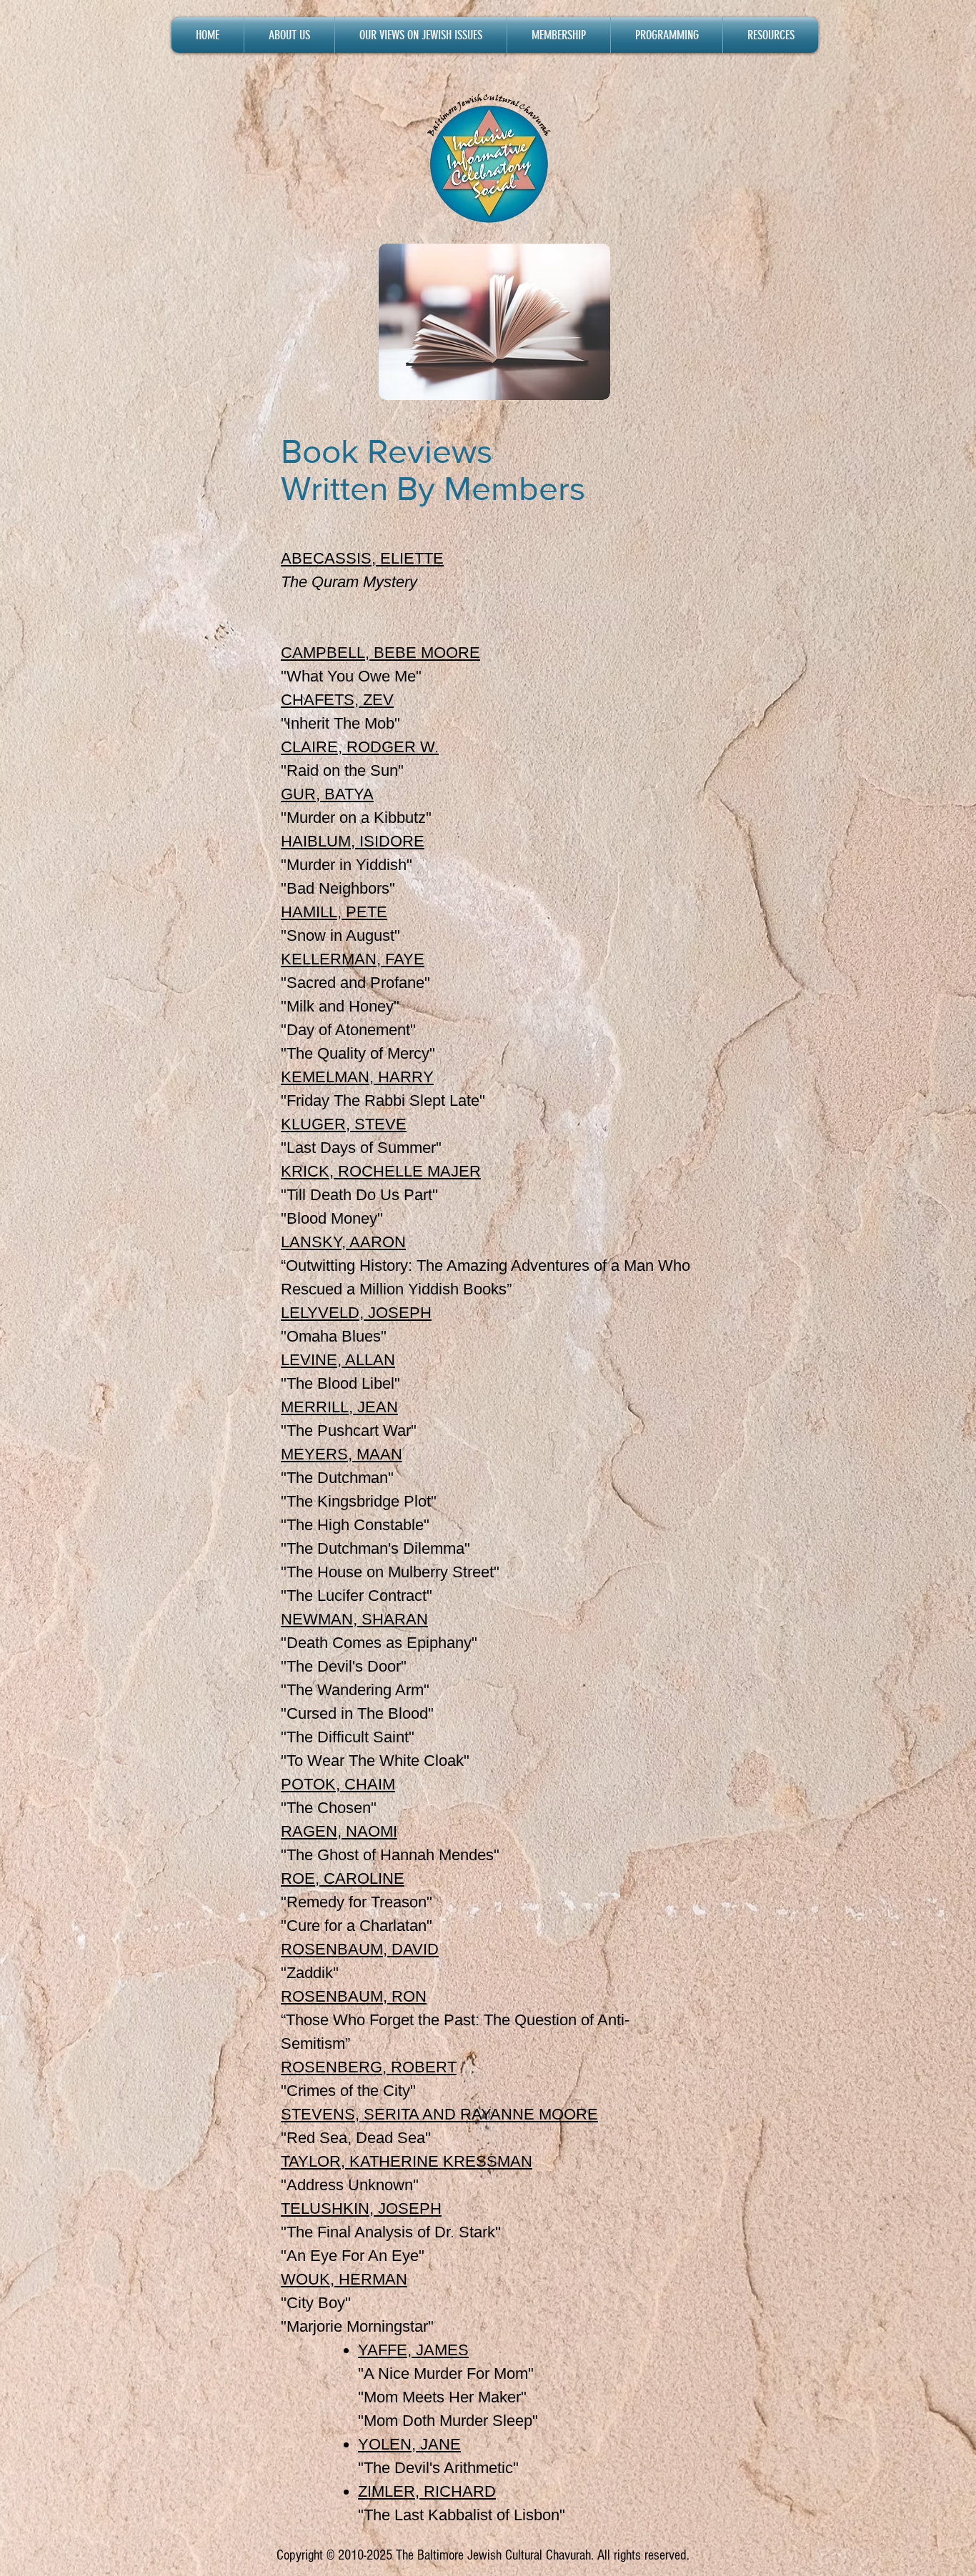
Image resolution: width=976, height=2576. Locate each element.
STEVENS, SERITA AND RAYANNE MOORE (439, 2114)
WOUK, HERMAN (344, 2279)
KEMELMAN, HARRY (357, 1077)
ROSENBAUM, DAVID (360, 1949)
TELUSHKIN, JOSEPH (361, 2208)
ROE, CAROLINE (343, 1878)
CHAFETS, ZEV (337, 700)
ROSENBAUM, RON (354, 1996)
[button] (289, 35)
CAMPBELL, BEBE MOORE (380, 653)
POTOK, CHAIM (338, 1784)
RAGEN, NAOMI (339, 1831)
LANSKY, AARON (343, 1242)
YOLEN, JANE (409, 2444)
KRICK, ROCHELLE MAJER (381, 1171)
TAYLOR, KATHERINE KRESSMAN (407, 2161)
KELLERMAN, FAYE (353, 959)
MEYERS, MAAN (342, 1454)
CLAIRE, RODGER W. (360, 747)
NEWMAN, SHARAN (354, 1619)
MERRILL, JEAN (339, 1407)
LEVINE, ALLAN (338, 1360)
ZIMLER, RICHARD (427, 2491)
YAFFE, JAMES (413, 2350)
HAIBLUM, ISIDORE (353, 841)
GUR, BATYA (327, 794)
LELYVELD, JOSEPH (356, 1313)
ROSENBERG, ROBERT (369, 2067)
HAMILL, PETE (334, 912)
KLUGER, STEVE (344, 1124)
